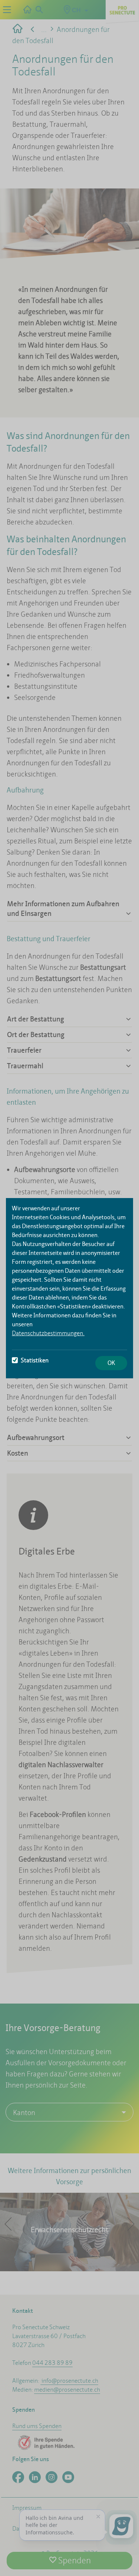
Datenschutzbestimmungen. (48, 1333)
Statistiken (35, 1360)
